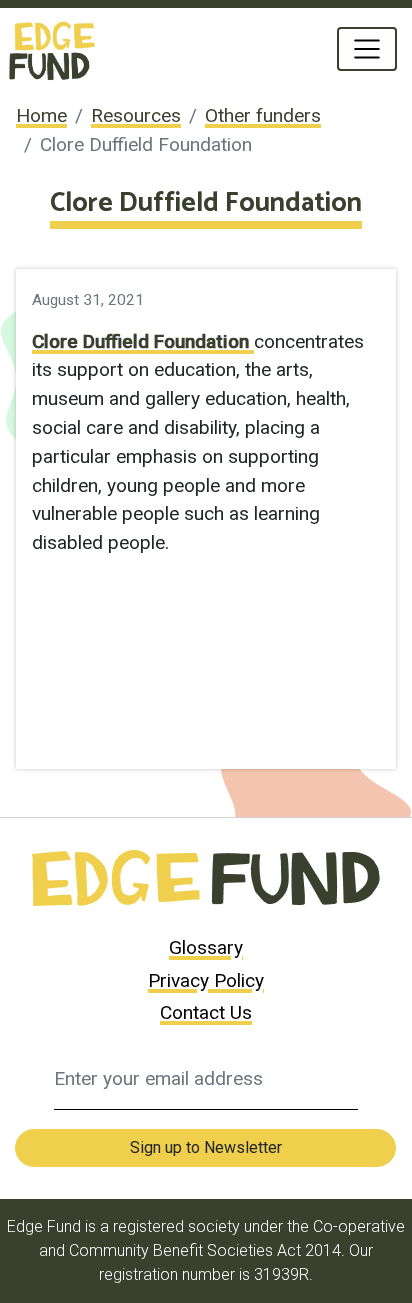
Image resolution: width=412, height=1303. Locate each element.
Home (41, 115)
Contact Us (206, 1012)
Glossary (206, 947)
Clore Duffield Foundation (143, 341)
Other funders (263, 115)
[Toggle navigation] (367, 49)
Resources (136, 115)
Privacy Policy (206, 980)
